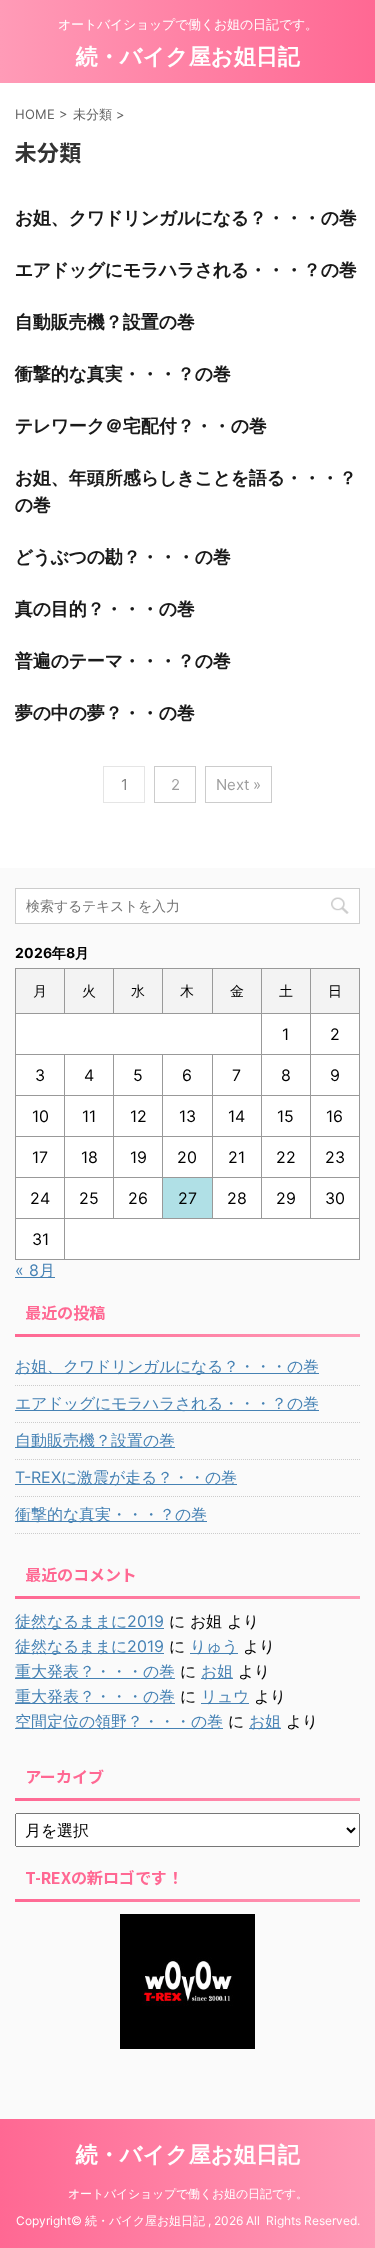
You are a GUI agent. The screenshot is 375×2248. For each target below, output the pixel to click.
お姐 (217, 1671)
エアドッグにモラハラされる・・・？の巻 (186, 269)
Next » (238, 784)
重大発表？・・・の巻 (95, 1671)
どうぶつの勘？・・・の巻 (123, 556)
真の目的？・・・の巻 (105, 608)
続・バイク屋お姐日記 (188, 56)
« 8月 (35, 1270)
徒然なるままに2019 (89, 1621)
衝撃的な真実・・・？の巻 (123, 373)
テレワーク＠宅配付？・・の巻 (141, 425)
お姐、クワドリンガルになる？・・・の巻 (186, 217)
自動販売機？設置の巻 (105, 321)
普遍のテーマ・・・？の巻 (123, 660)
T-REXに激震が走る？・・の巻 (126, 1477)
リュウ (225, 1696)
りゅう (214, 1646)
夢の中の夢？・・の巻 (105, 712)
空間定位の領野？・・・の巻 (119, 1721)
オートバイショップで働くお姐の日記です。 (188, 2193)
